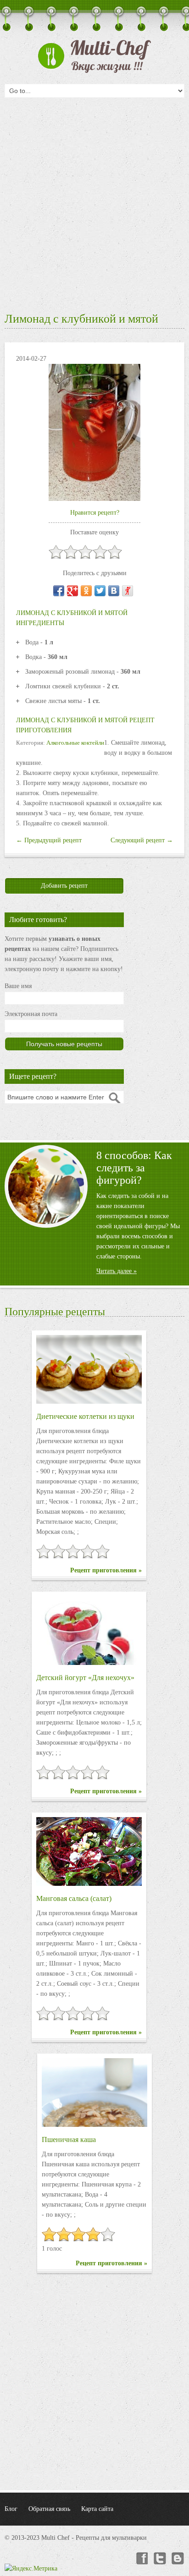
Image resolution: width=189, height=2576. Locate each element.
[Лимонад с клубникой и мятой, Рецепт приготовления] (94, 432)
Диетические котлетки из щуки (85, 1416)
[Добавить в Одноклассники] (86, 591)
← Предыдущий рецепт (49, 840)
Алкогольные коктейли (75, 743)
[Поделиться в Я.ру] (128, 591)
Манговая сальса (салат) (74, 1898)
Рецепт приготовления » (106, 1570)
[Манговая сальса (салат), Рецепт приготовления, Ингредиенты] (89, 1851)
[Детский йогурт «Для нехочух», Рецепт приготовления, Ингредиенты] (89, 1631)
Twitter (160, 2559)
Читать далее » (117, 1271)
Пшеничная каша (69, 2139)
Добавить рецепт (64, 886)
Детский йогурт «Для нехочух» (85, 1678)
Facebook (141, 2559)
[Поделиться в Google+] (72, 591)
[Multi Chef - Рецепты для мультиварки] (94, 56)
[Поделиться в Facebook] (59, 591)
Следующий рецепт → (142, 840)
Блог (11, 2509)
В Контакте (178, 2559)
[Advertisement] (94, 202)
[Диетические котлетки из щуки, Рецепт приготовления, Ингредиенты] (89, 1369)
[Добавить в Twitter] (100, 591)
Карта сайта (97, 2509)
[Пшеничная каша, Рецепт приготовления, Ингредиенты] (94, 2093)
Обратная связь (49, 2509)
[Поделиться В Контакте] (114, 591)
